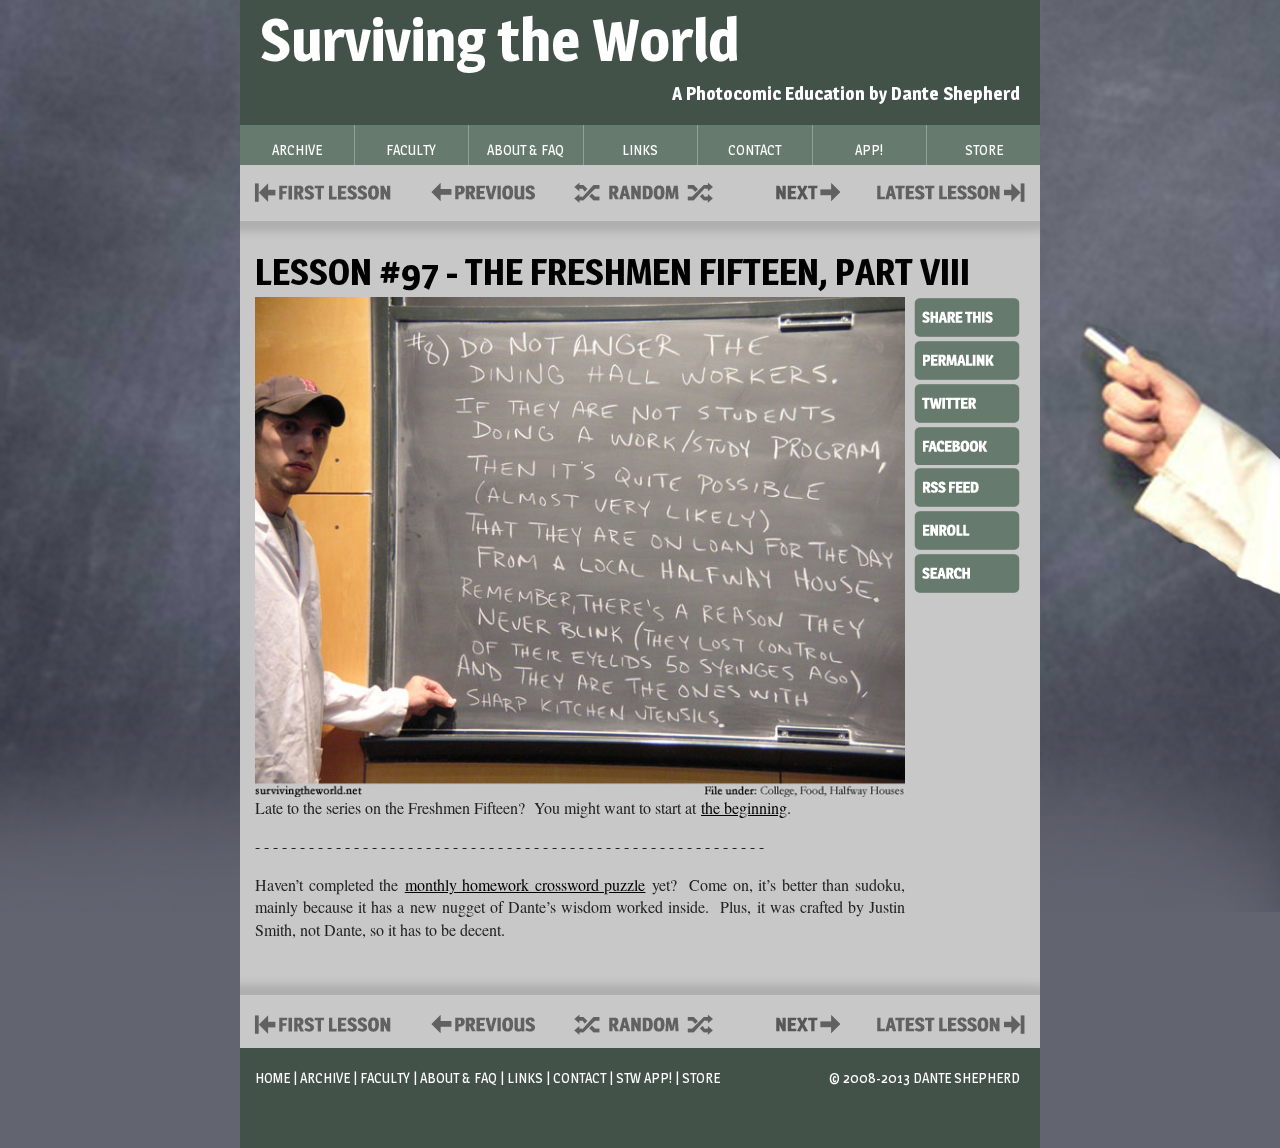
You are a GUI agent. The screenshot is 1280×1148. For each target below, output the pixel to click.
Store (701, 1077)
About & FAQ (458, 1077)
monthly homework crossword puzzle (525, 884)
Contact (812, 190)
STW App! (644, 1077)
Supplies (657, 190)
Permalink (967, 360)
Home (272, 1077)
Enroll (967, 528)
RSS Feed (967, 486)
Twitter (967, 402)
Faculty (385, 1077)
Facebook (967, 444)
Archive (325, 1077)
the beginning (744, 807)
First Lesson (323, 190)
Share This (967, 318)
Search (967, 571)
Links (525, 1077)
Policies (479, 190)
